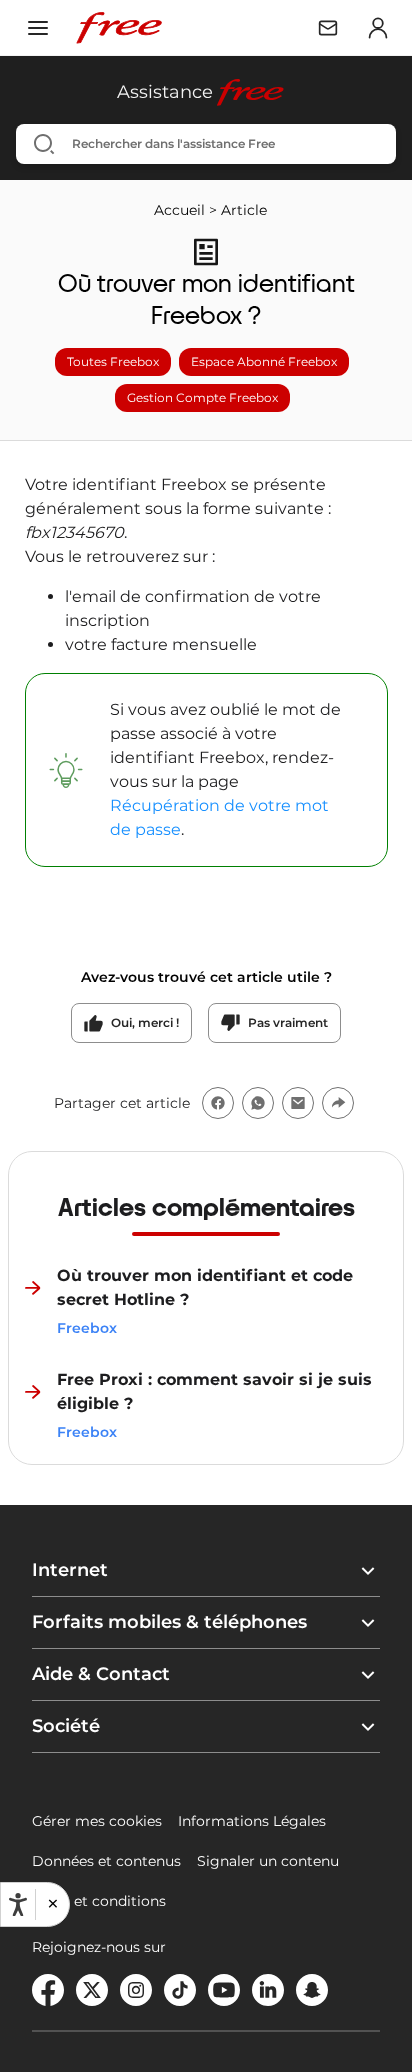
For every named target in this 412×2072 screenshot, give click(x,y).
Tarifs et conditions (99, 1901)
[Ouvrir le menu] (38, 28)
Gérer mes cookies (97, 1821)
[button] (52, 1904)
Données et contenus (106, 1861)
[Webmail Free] (328, 28)
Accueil (179, 210)
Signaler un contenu (268, 1861)
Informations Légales (252, 1821)
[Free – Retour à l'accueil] (119, 28)
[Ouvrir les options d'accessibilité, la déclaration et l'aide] (18, 1905)
